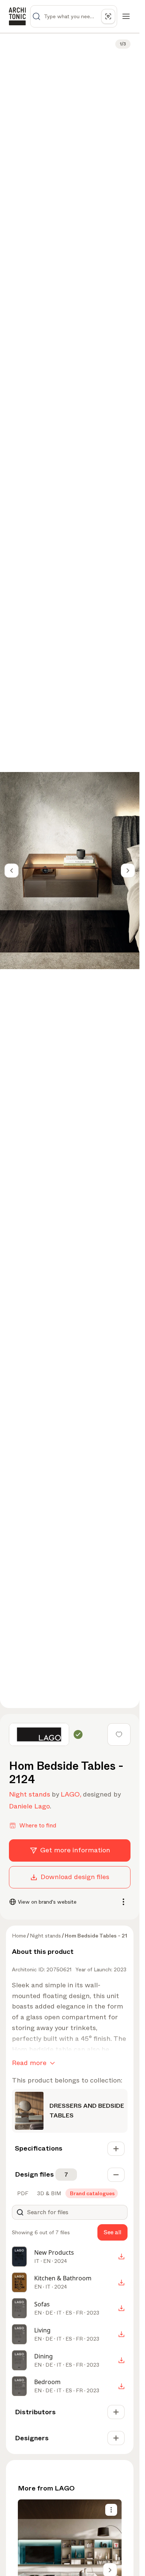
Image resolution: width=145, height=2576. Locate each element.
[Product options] (111, 2510)
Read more (29, 2063)
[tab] (22, 2193)
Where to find (38, 1825)
